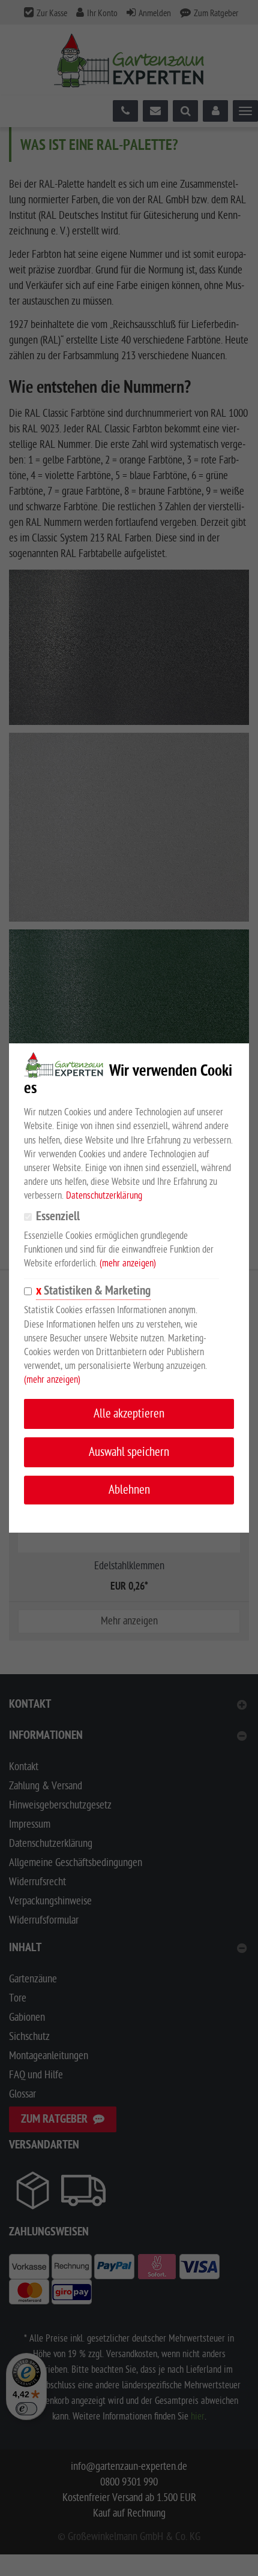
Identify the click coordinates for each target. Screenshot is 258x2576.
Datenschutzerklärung (104, 1196)
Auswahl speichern (129, 1452)
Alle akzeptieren (129, 1414)
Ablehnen (129, 1490)
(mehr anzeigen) (128, 1263)
